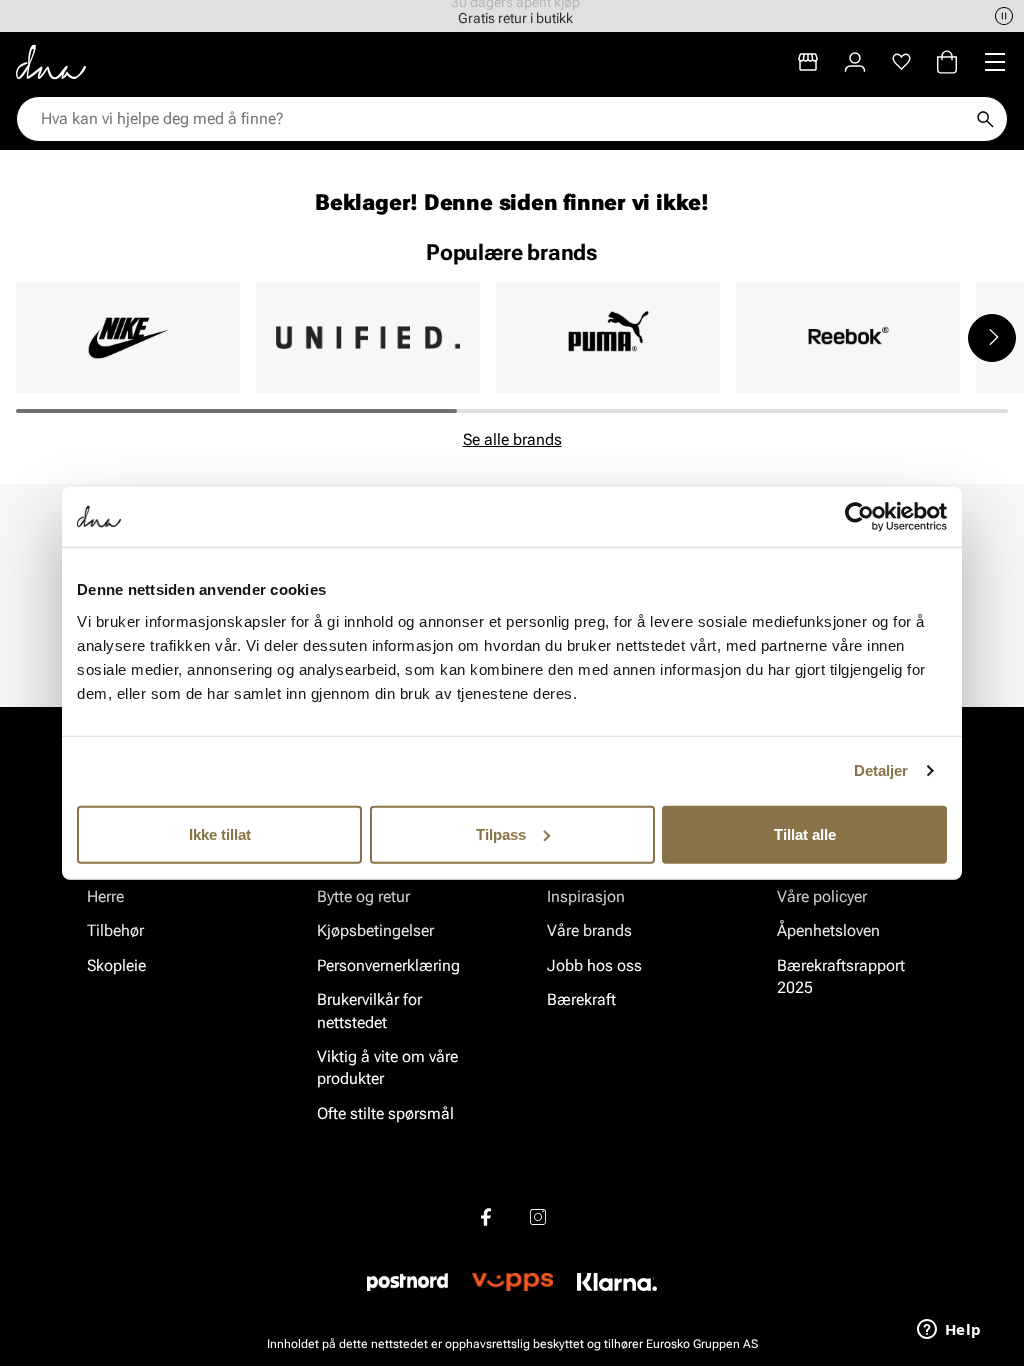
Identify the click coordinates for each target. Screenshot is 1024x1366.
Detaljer (881, 770)
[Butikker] (808, 62)
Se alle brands (512, 439)
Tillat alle (805, 833)
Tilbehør (115, 930)
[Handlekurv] (947, 62)
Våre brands (589, 930)
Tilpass (501, 833)
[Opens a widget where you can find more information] (949, 1331)
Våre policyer (822, 896)
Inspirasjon (586, 896)
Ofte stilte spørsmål (385, 1113)
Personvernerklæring (388, 965)
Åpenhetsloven (828, 930)
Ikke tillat (220, 833)
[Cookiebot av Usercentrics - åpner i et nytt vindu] (859, 517)
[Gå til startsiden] (51, 62)
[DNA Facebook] (486, 1217)
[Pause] (1004, 16)
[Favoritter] (901, 62)
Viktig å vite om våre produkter (387, 1067)
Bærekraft (581, 999)
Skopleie (116, 965)
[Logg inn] (855, 62)
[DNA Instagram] (538, 1217)
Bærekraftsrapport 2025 (841, 976)
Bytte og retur (363, 896)
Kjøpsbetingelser (375, 930)
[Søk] (985, 119)
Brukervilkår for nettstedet (369, 1010)
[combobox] (502, 119)
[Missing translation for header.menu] (995, 62)
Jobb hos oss (594, 965)
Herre (105, 896)
